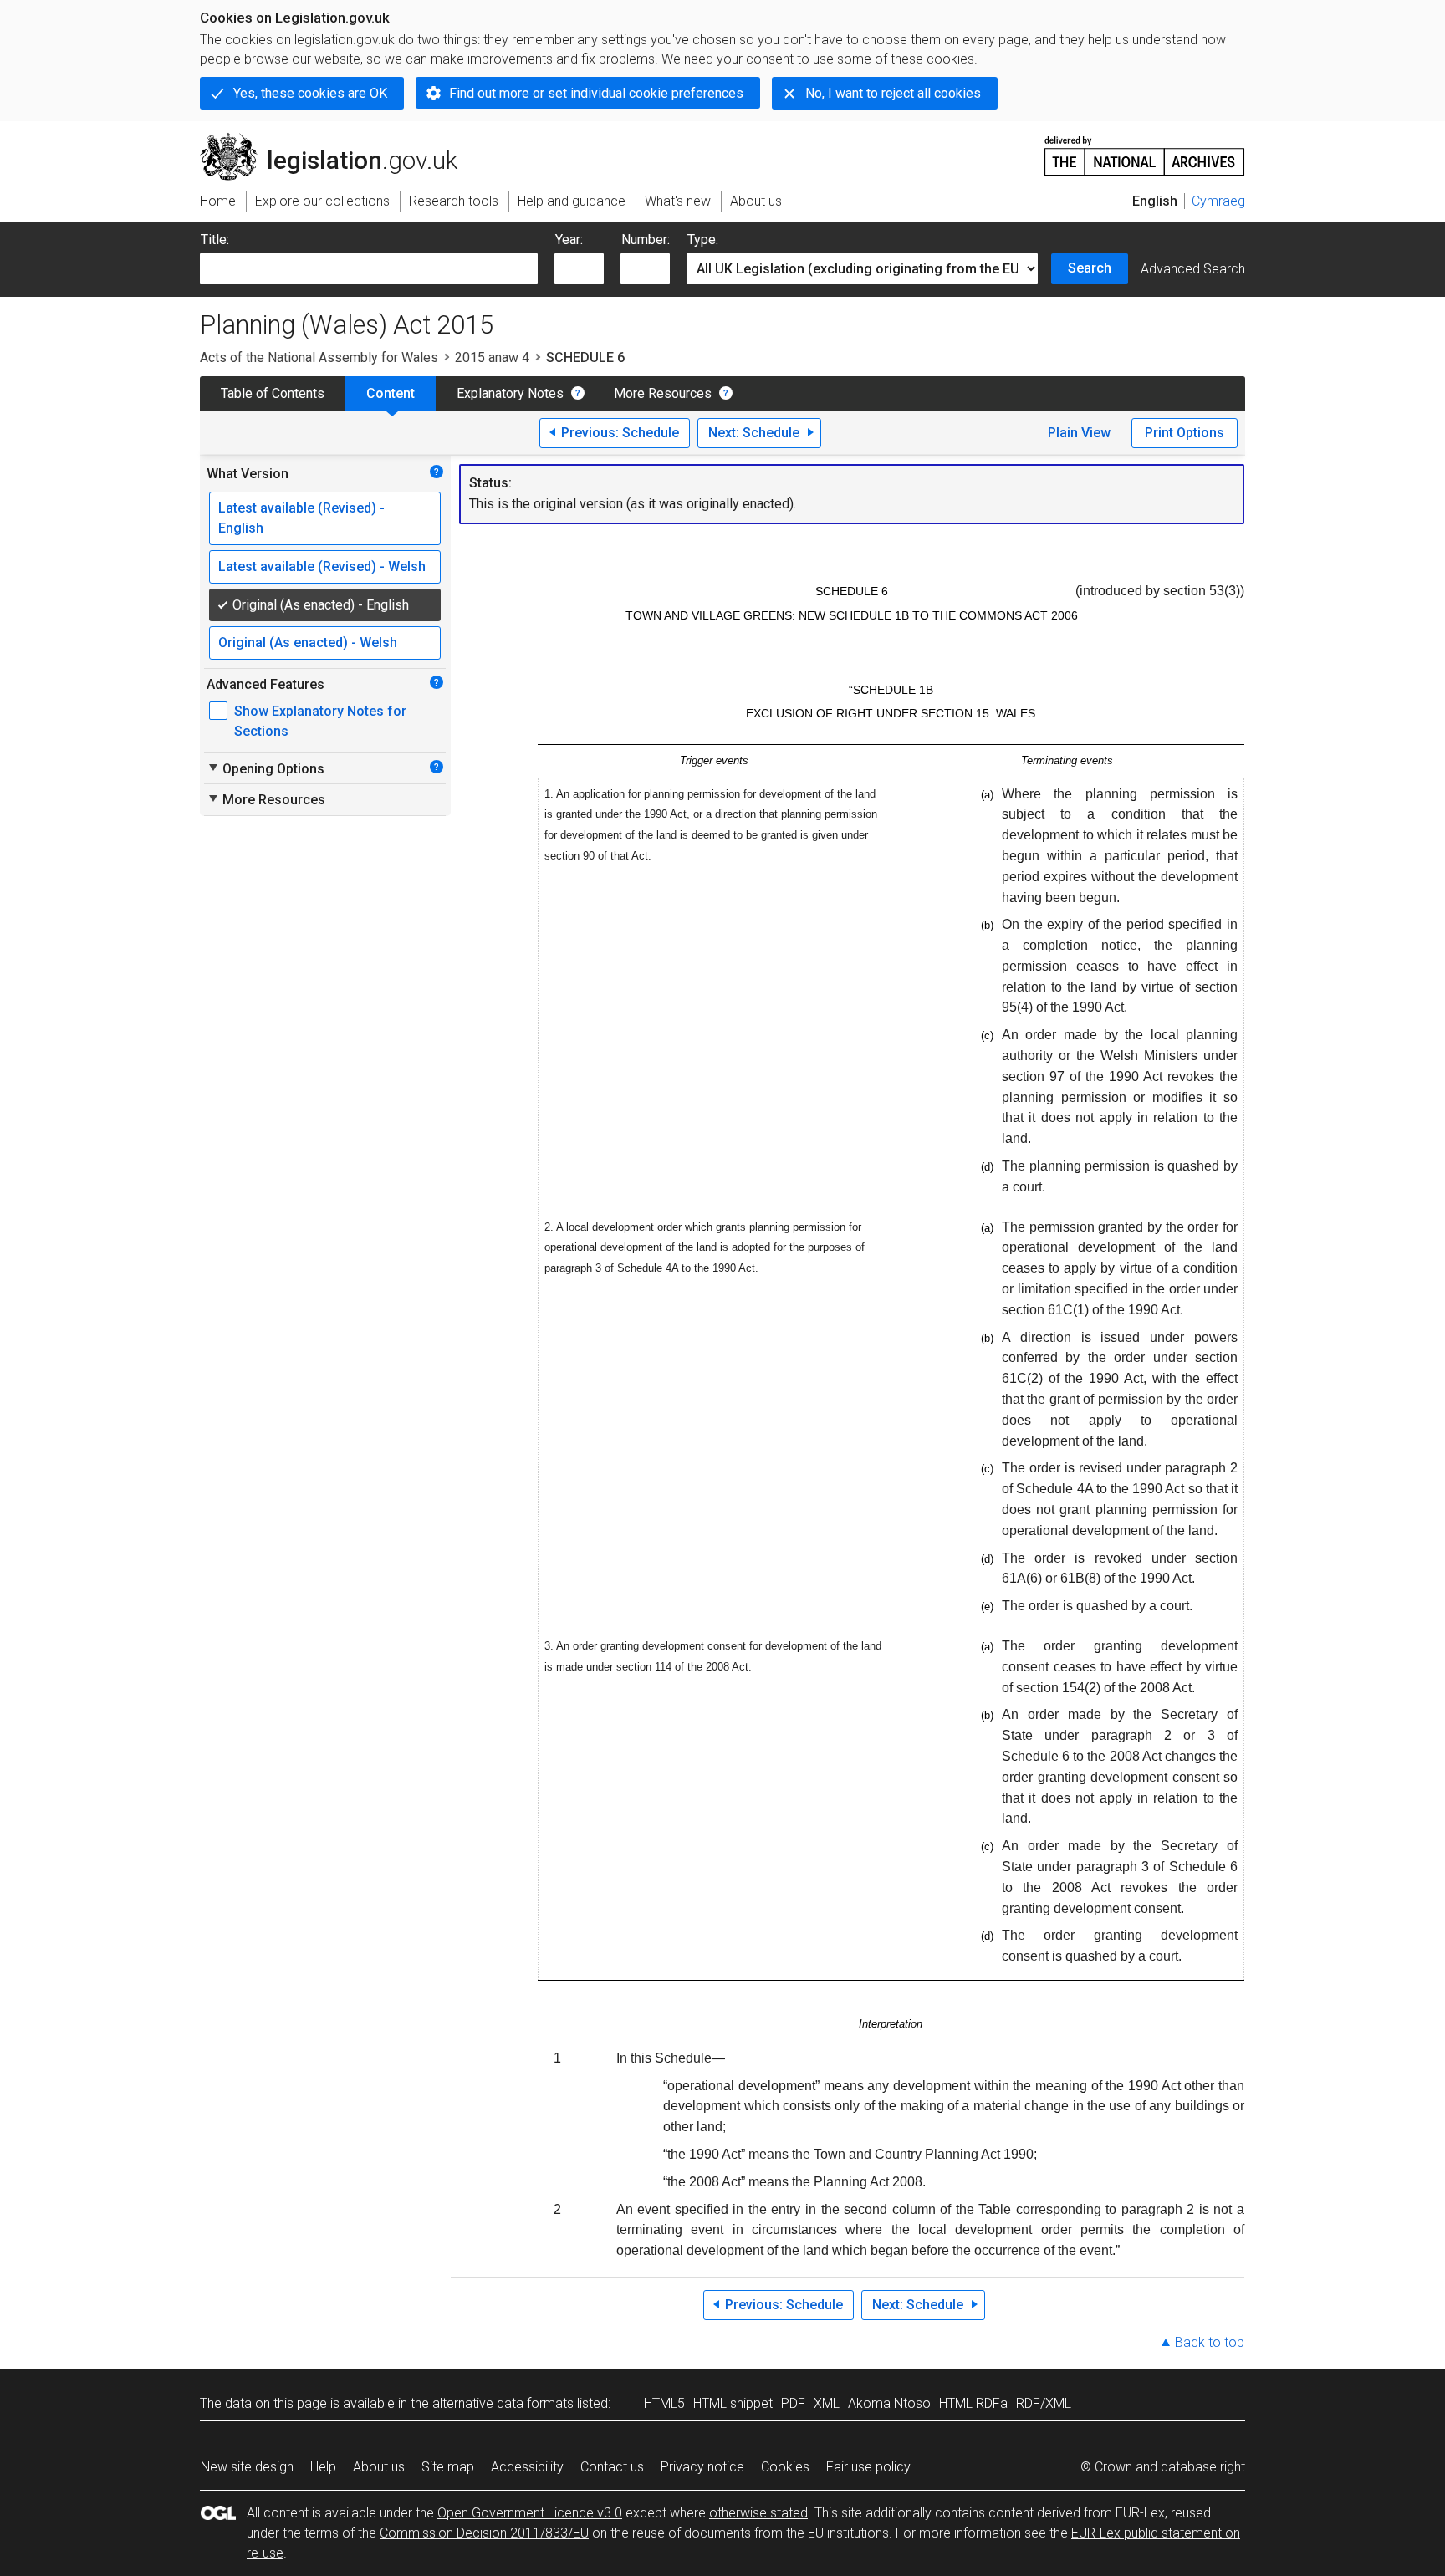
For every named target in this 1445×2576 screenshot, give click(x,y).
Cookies (785, 2467)
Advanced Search (1193, 269)
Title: (215, 240)
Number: (646, 240)
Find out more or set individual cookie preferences (596, 93)
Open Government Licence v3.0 (530, 2513)
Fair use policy (868, 2467)
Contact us (612, 2467)
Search (1090, 268)
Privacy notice (702, 2467)
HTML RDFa (973, 2403)
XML (827, 2403)
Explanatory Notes (510, 393)
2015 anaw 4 (492, 357)
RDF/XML (1044, 2403)
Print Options (1185, 433)
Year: (569, 240)
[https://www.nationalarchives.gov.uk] (1145, 149)
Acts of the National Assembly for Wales (319, 357)
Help (323, 2467)
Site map (448, 2467)
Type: (703, 240)
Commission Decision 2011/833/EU (484, 2533)
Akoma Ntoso (889, 2403)
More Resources (663, 393)
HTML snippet (733, 2403)
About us (379, 2467)
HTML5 (664, 2403)
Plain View (1079, 433)
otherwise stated (758, 2513)
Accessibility (527, 2467)
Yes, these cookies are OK (310, 93)
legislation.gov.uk (338, 140)
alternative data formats (503, 2403)
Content (391, 393)
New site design (247, 2467)
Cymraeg (1218, 201)
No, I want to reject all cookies (893, 93)
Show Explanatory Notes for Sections (320, 721)
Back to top (1210, 2342)
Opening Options (266, 768)
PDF (793, 2403)
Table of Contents (273, 393)
